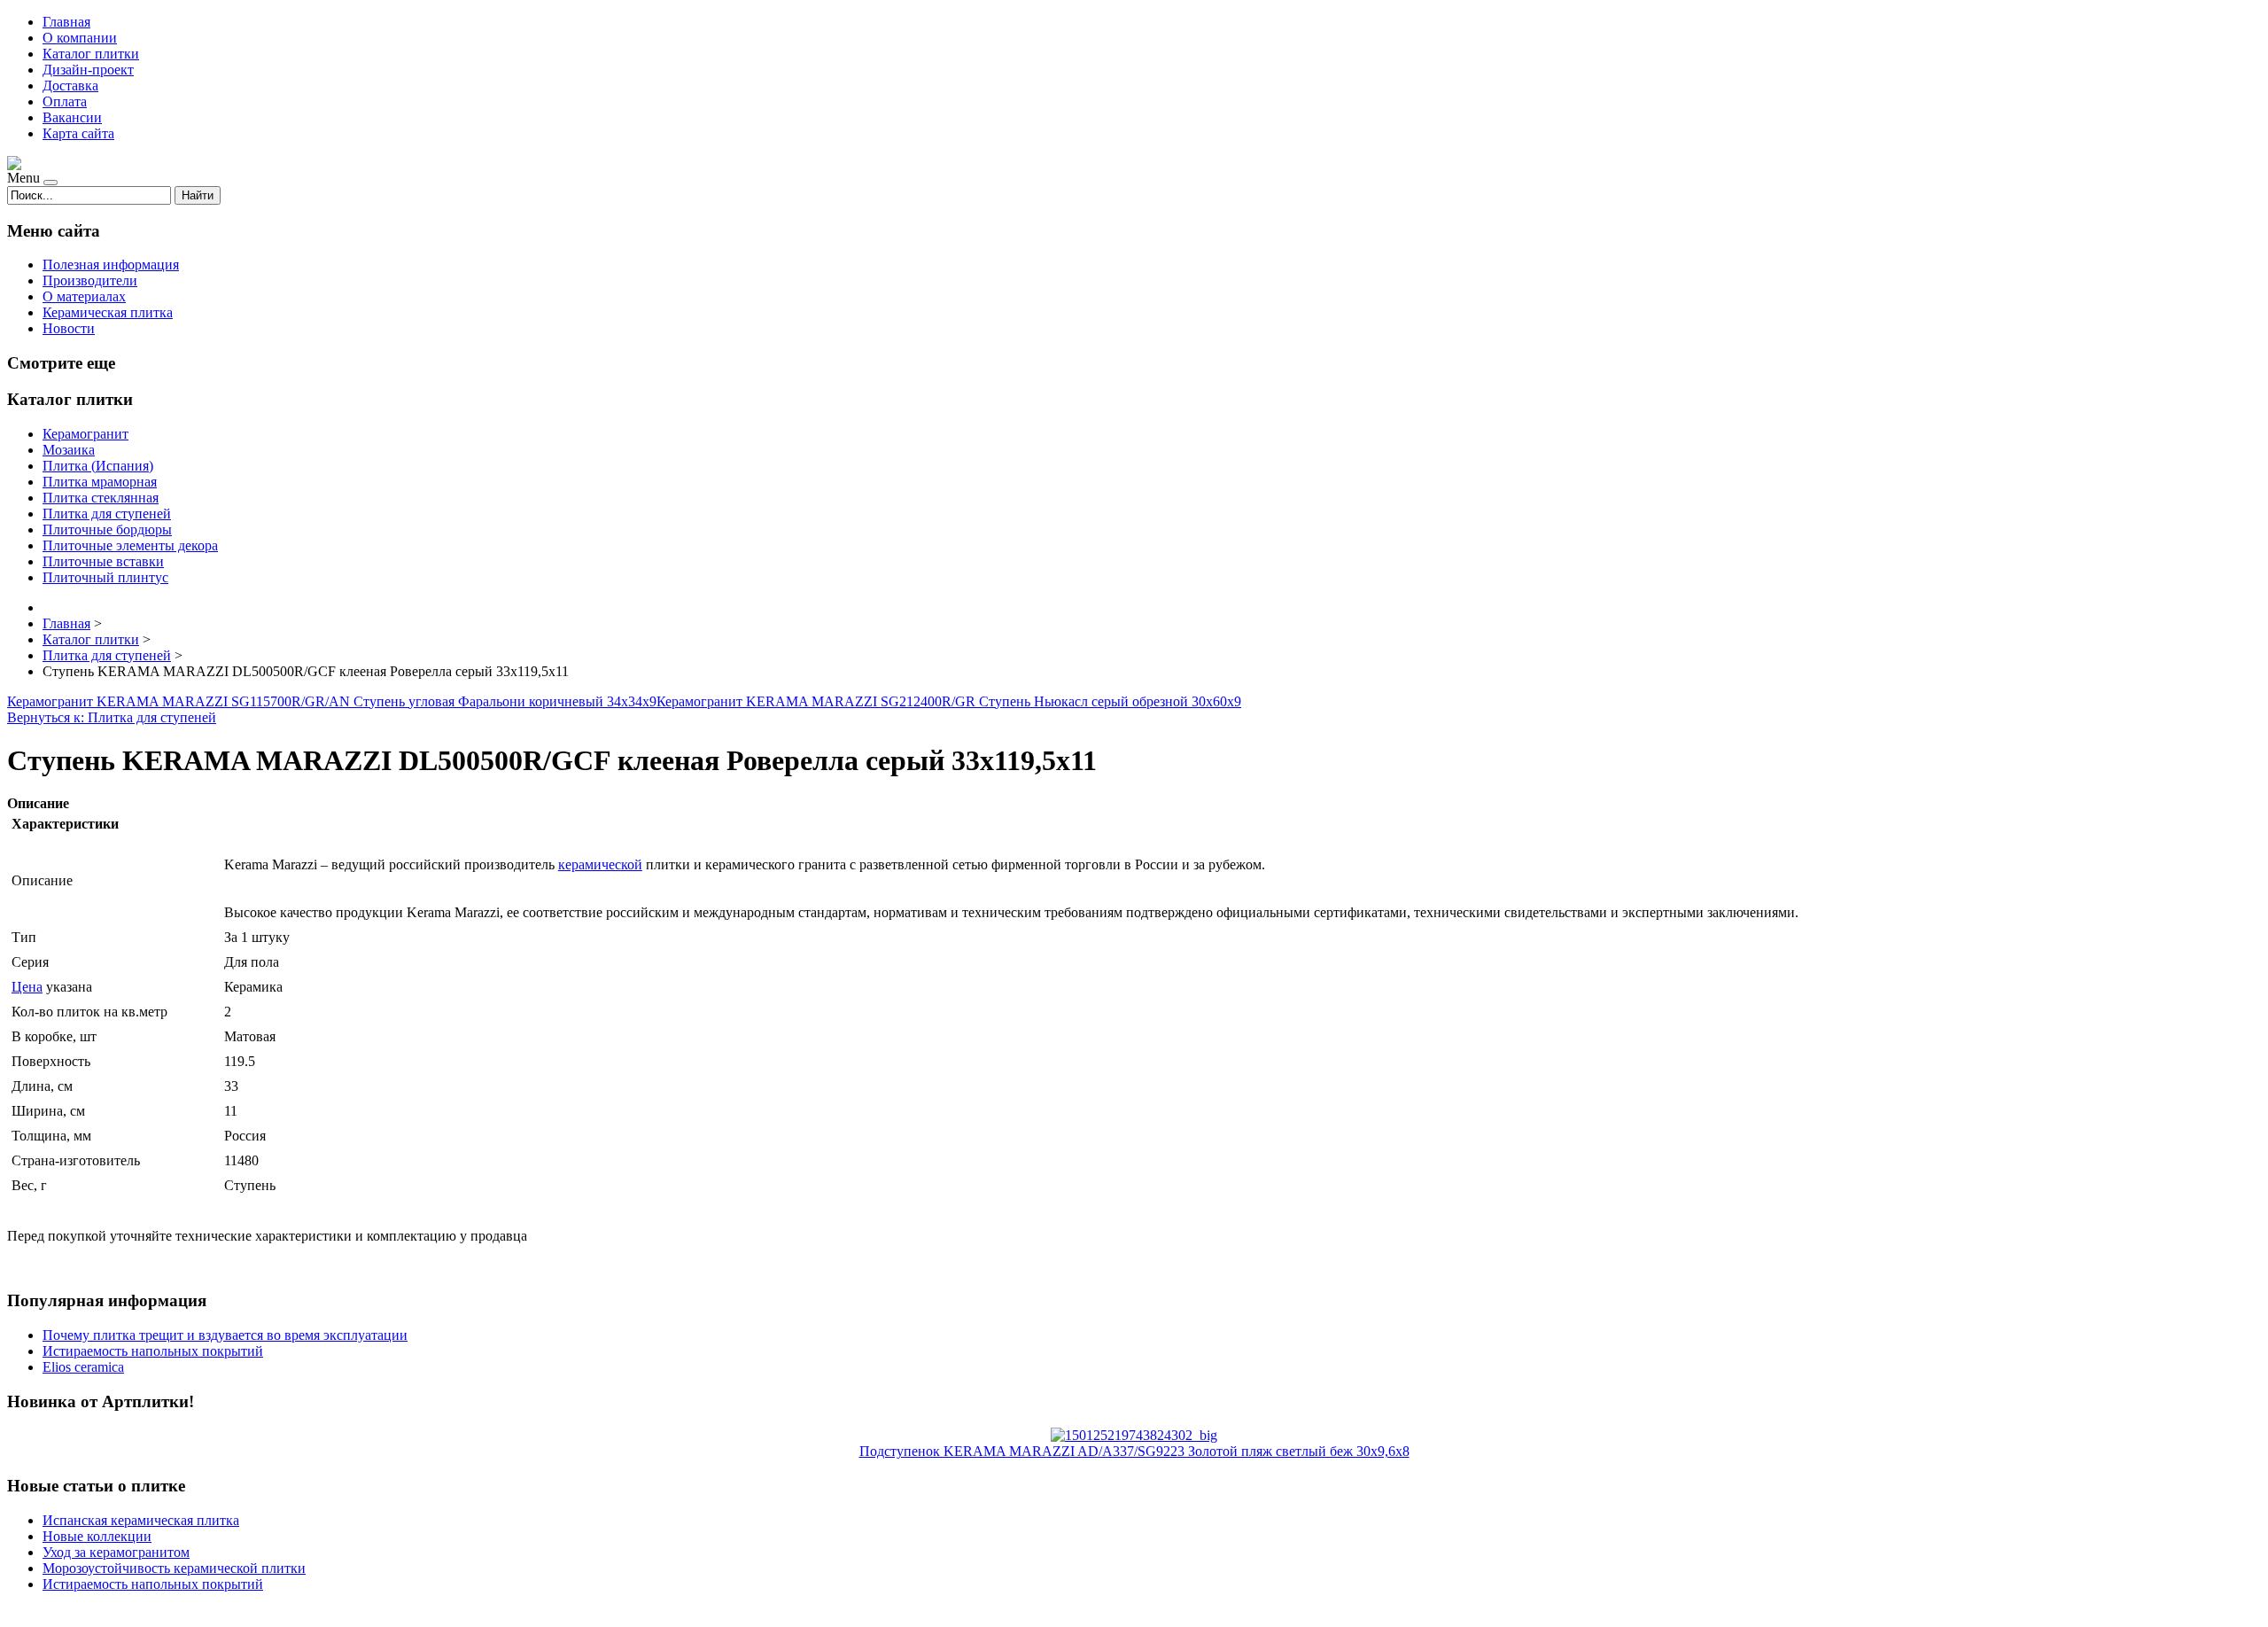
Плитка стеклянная (101, 498)
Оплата (65, 101)
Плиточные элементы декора (130, 545)
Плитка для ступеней (107, 514)
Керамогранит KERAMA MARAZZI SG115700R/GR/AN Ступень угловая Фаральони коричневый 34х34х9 (332, 701)
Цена (27, 987)
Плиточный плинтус (105, 577)
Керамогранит (85, 434)
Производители (90, 280)
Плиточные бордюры (107, 529)
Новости (69, 328)
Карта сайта (78, 133)
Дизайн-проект (88, 70)
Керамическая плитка (108, 312)
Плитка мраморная (100, 482)
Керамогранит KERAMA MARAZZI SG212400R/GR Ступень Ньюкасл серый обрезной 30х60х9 (949, 701)
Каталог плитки (91, 54)
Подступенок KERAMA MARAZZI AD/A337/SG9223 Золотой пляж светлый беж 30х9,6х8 (1134, 1451)
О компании (80, 38)
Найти (198, 195)
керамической (600, 864)
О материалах (84, 296)
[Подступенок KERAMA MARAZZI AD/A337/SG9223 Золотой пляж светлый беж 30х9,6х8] (1134, 1435)
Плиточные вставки (103, 561)
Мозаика (69, 450)
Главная (66, 22)
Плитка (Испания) (98, 466)
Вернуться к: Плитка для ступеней (112, 717)
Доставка (70, 86)
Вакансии (72, 117)
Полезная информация (111, 265)
